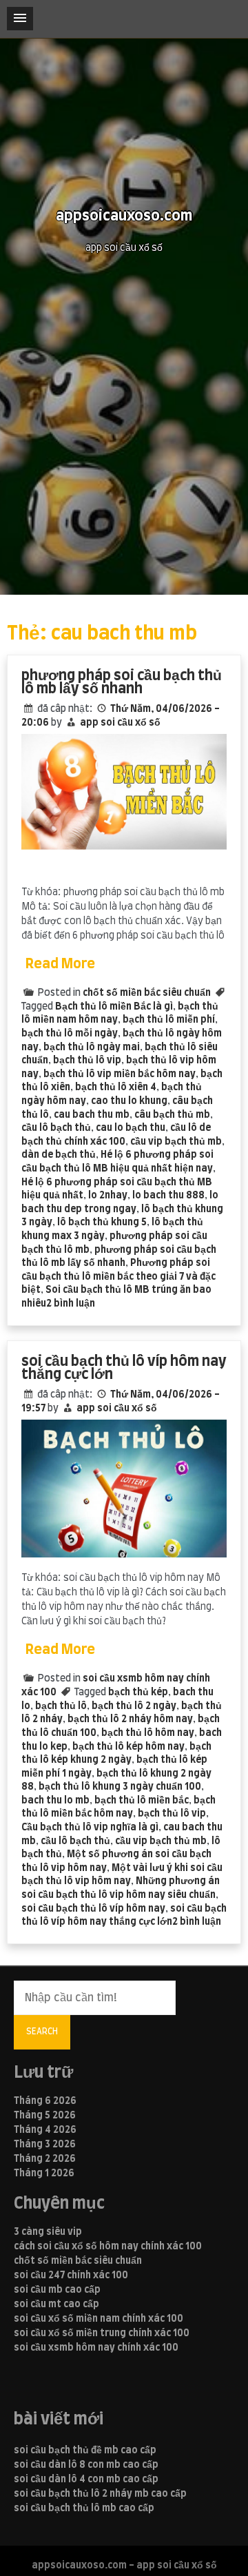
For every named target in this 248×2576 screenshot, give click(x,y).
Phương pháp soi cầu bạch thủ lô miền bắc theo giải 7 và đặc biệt (118, 1277)
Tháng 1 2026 (44, 2174)
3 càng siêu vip (48, 2232)
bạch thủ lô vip (87, 1061)
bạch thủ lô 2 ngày (134, 1706)
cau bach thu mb (92, 1115)
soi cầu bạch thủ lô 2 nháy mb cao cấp (100, 2494)
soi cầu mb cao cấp (57, 2290)
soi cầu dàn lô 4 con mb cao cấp (86, 2480)
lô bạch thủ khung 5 (102, 1223)
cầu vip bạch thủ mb (176, 1142)
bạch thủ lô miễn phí (169, 1020)
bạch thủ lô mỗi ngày (70, 1034)
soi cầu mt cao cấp (56, 2304)
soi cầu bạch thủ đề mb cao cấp (85, 2451)
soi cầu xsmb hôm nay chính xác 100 (96, 2348)
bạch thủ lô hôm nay (148, 1733)
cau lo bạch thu (131, 1128)
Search (42, 2032)
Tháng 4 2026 (45, 2130)
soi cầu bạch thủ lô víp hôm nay (93, 1909)
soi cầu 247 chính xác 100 (71, 2276)
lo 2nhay (108, 1196)
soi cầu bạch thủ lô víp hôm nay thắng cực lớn (124, 1368)
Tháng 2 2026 (45, 2159)
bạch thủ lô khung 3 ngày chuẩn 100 (120, 1787)
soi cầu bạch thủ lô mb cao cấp (84, 2508)
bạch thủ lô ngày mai (92, 1047)
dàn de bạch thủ (59, 1155)
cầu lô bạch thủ (56, 1128)
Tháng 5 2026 (45, 2116)
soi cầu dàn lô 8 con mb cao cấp (86, 2465)
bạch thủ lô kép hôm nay (128, 1747)
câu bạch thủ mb (172, 1115)
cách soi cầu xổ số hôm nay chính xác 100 (108, 2247)
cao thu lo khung (129, 1101)
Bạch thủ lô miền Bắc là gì (114, 1007)
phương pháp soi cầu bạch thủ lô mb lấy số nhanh (122, 683)
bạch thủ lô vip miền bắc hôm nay (120, 1074)
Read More (60, 964)
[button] (20, 19)
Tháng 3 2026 (45, 2145)
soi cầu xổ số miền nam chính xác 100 (99, 2319)
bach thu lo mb (55, 1801)
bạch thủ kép (138, 1693)
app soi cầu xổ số (120, 723)
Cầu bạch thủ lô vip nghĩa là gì (90, 1828)
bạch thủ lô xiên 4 (116, 1087)
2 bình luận (71, 1304)
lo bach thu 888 (168, 1196)
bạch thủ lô (61, 1706)
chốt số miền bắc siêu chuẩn (147, 993)
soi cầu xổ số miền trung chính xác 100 (102, 2333)
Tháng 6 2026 (45, 2101)
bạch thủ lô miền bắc (142, 1801)
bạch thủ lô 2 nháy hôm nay (130, 1719)
